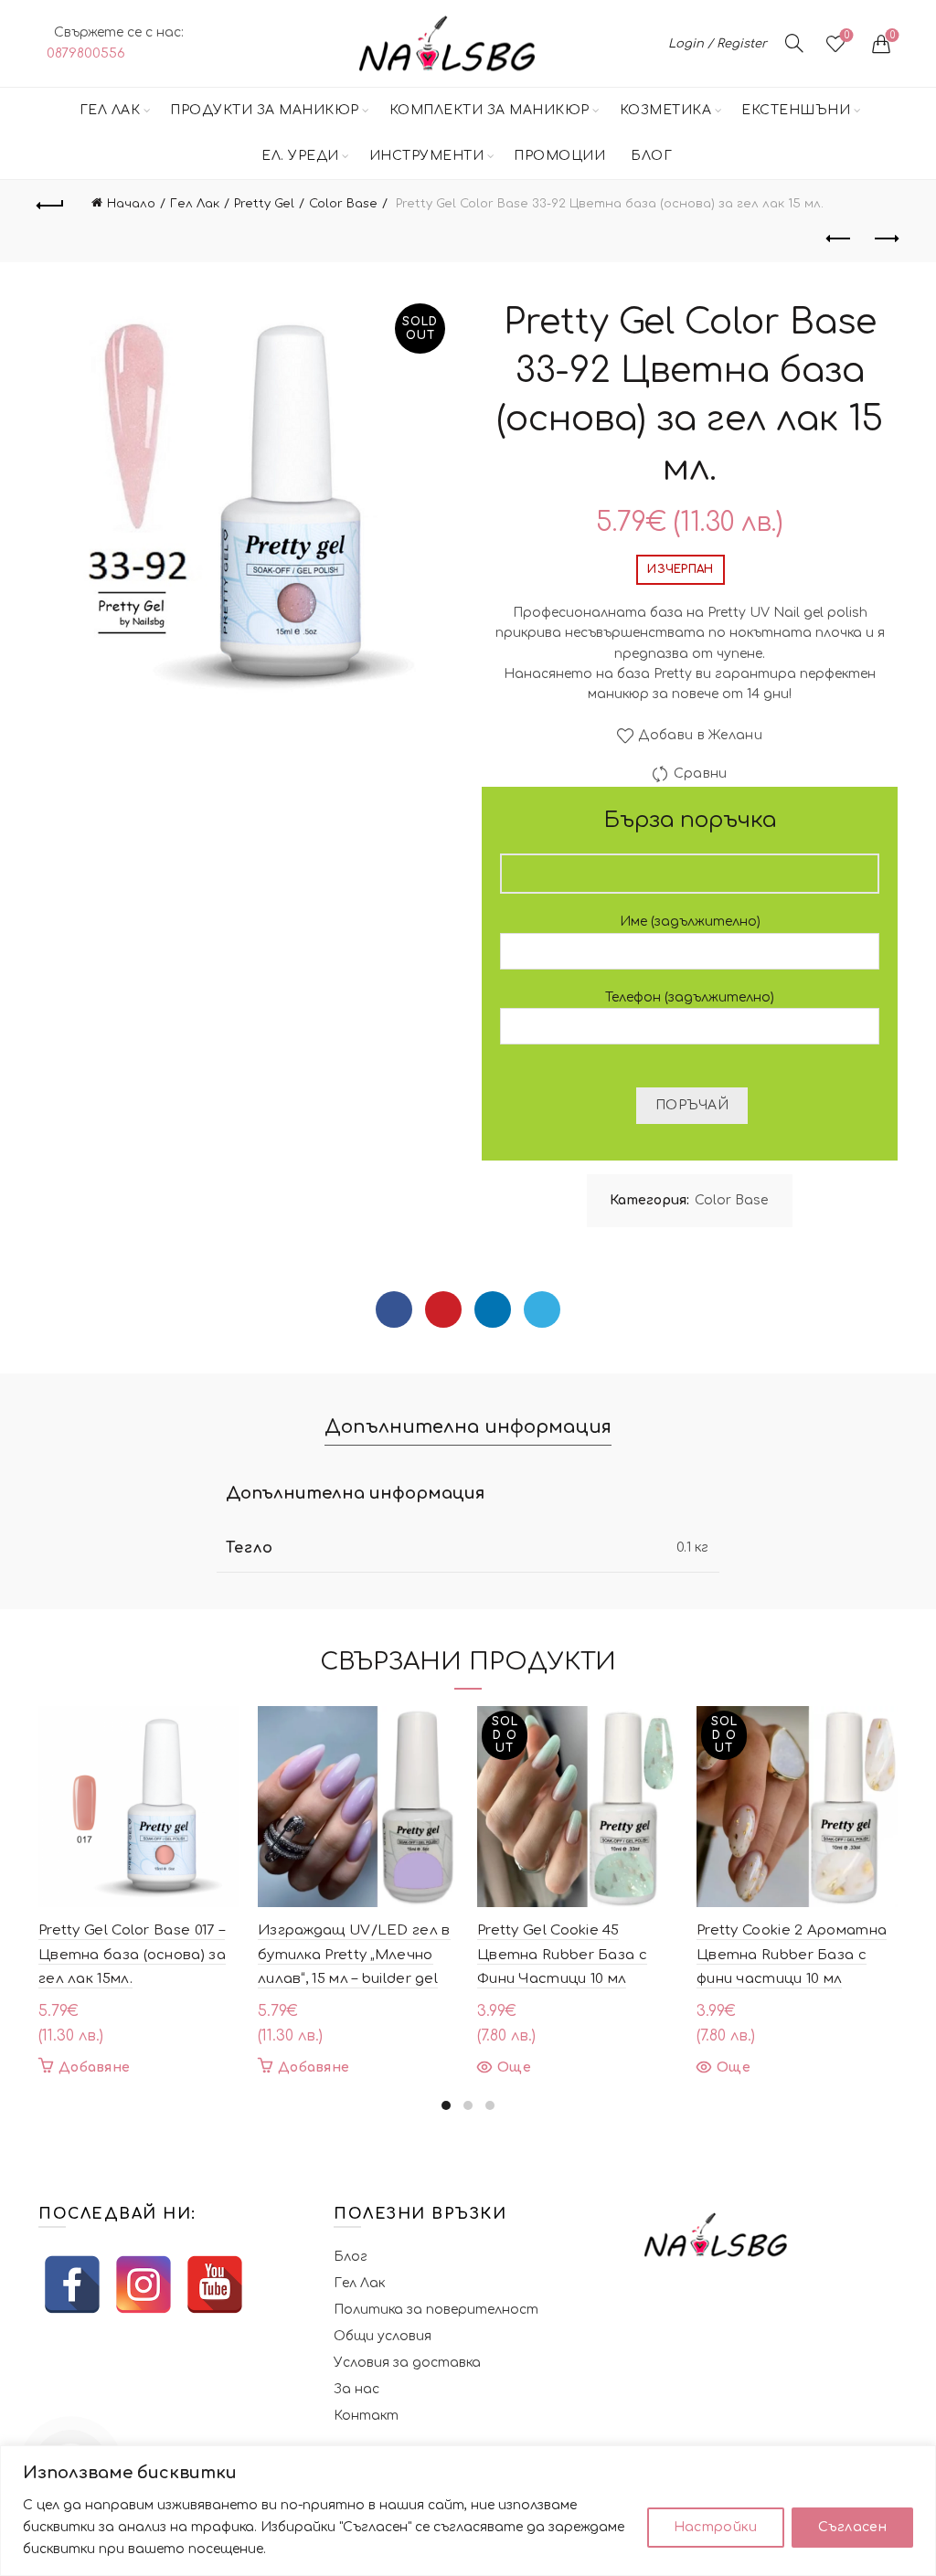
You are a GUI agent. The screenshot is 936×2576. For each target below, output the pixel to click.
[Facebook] (394, 1309)
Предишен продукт (839, 239)
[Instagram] (144, 2284)
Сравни (700, 774)
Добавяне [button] (94, 2067)
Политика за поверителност (436, 2310)
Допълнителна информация (468, 1427)
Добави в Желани (700, 735)
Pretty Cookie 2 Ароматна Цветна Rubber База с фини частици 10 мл (792, 1955)
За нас (356, 2389)
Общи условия (383, 2336)
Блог (651, 156)
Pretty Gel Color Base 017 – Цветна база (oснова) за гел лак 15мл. (132, 1955)
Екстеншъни (796, 110)
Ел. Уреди (300, 156)
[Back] (51, 203)
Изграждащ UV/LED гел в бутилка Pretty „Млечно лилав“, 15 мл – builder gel (354, 1955)
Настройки (716, 2527)
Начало (131, 204)
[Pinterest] (443, 1309)
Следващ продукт (885, 239)
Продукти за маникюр (265, 110)
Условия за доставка (407, 2363)
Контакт (366, 2416)
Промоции (559, 156)
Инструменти (427, 156)
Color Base (343, 204)
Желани (847, 35)
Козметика (666, 110)
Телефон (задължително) (690, 997)
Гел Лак (110, 110)
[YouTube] (215, 2284)
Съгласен (852, 2527)
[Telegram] (542, 1309)
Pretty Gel (264, 204)
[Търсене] (794, 43)
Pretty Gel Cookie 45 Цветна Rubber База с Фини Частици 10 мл (562, 1955)
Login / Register (718, 44)
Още (514, 2067)
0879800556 (86, 53)
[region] (468, 2511)
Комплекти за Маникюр (489, 110)
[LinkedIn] (493, 1309)
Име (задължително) (690, 922)
